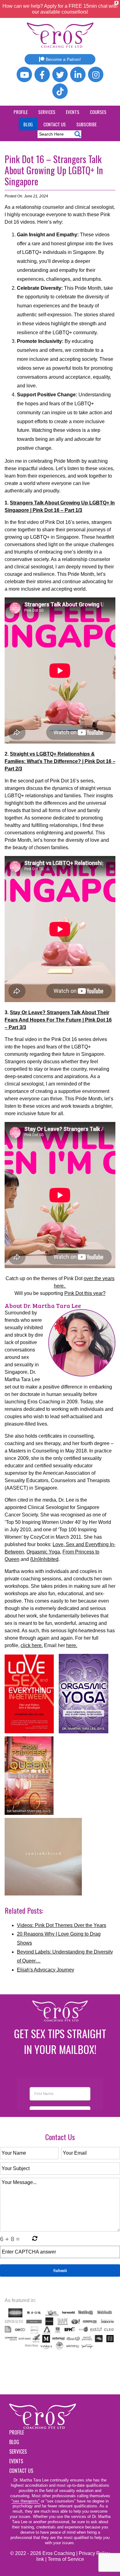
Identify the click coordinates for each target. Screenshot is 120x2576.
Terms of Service (66, 2559)
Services (47, 112)
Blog (28, 124)
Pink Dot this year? (85, 1293)
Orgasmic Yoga (43, 1552)
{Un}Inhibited (44, 1559)
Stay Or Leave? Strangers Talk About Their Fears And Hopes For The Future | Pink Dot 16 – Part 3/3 (58, 1020)
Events (73, 112)
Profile (21, 112)
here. (72, 1645)
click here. (32, 1645)
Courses (98, 112)
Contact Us (55, 124)
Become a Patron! (63, 59)
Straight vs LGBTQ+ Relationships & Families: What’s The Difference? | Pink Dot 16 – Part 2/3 (60, 761)
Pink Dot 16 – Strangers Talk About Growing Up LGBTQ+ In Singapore (54, 170)
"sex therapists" (26, 2501)
